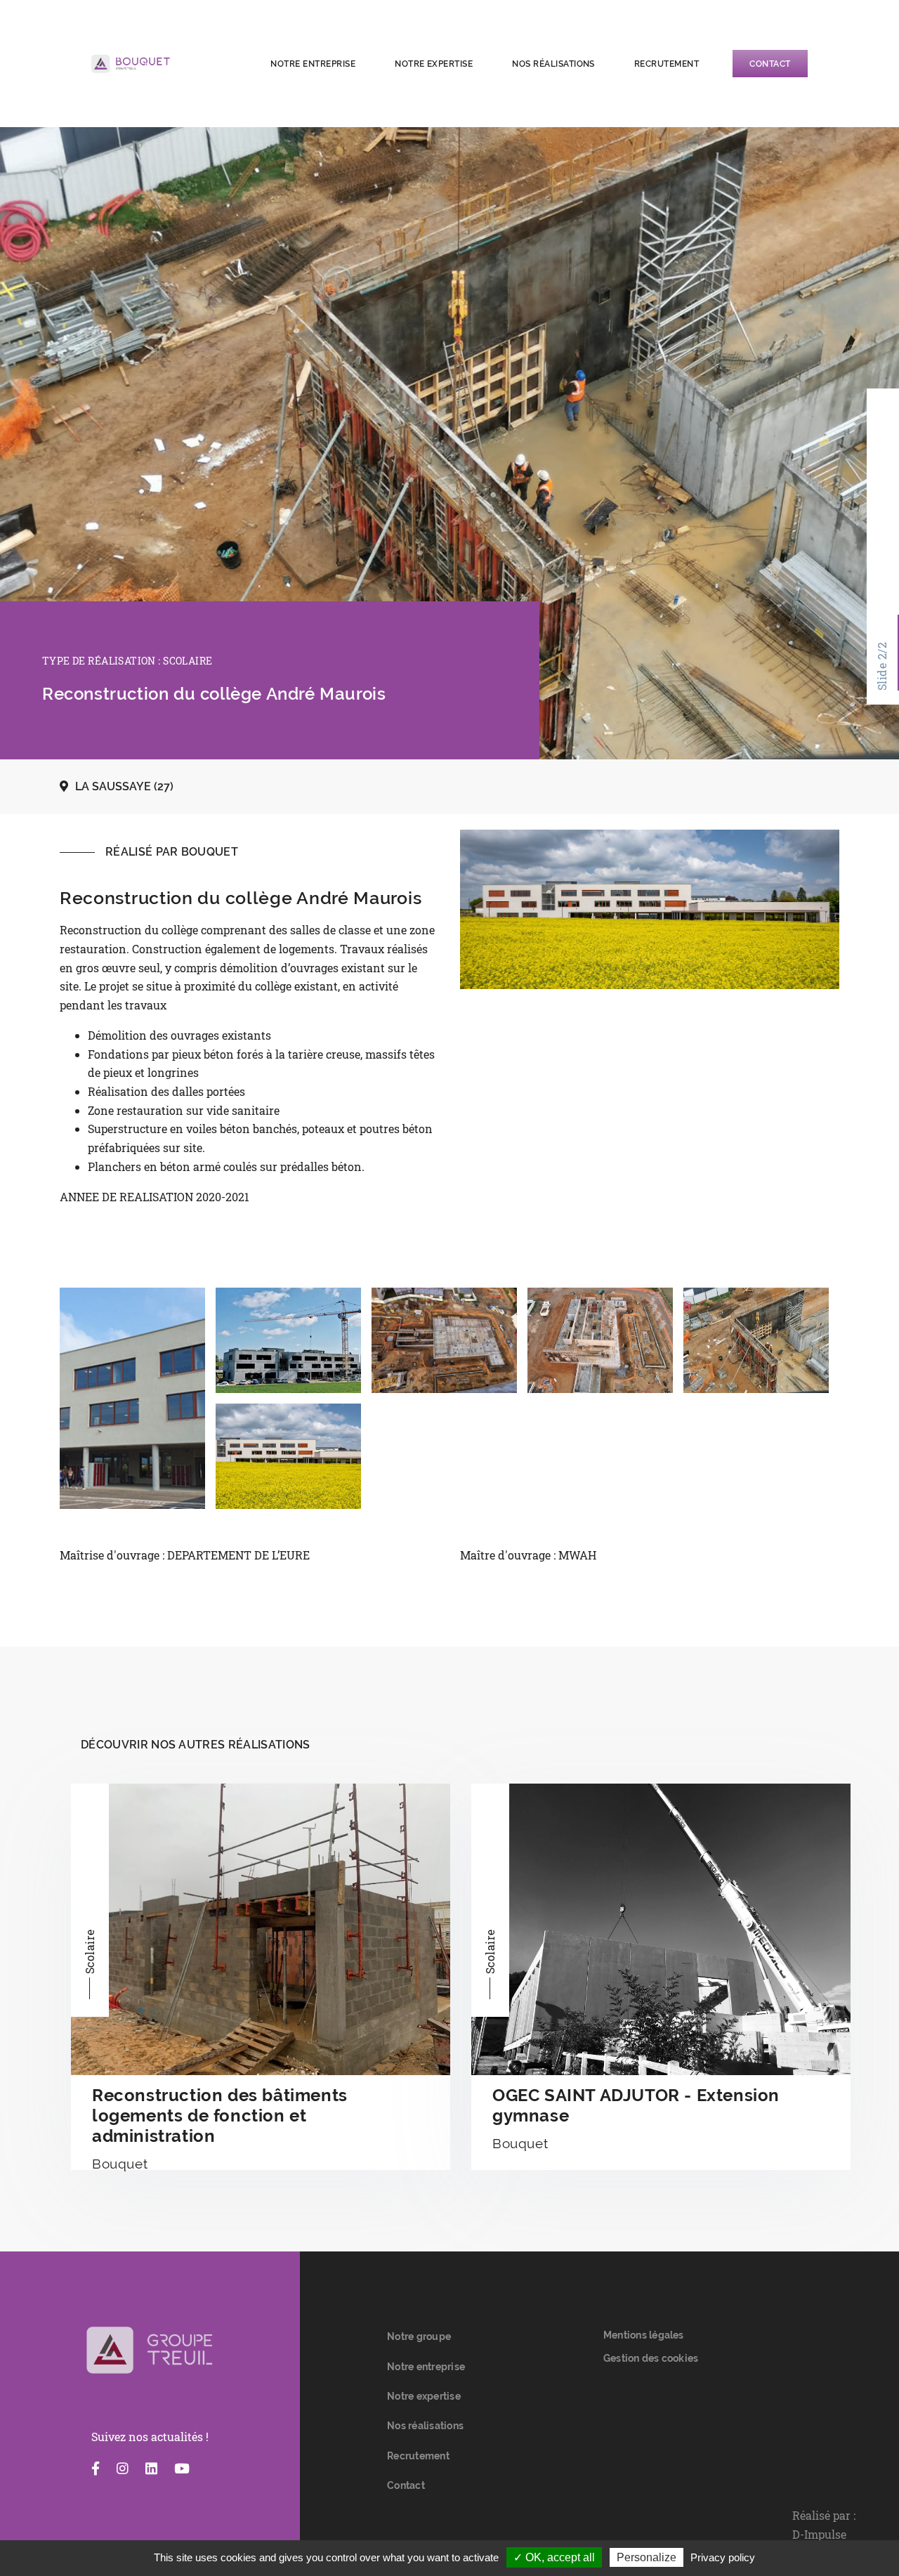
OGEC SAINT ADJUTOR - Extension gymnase (636, 2105)
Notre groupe (419, 2336)
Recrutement (667, 64)
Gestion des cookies (651, 2358)
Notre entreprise (313, 64)
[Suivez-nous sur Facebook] (96, 2469)
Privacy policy (723, 2557)
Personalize (647, 2557)
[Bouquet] (165, 64)
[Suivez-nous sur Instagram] (123, 2469)
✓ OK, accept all (554, 2557)
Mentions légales (644, 2335)
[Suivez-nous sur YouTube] (182, 2469)
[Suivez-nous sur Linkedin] (151, 2469)
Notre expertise (434, 64)
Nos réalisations (553, 64)
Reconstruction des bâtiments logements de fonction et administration (220, 2116)
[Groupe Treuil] (150, 2351)
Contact (770, 64)
